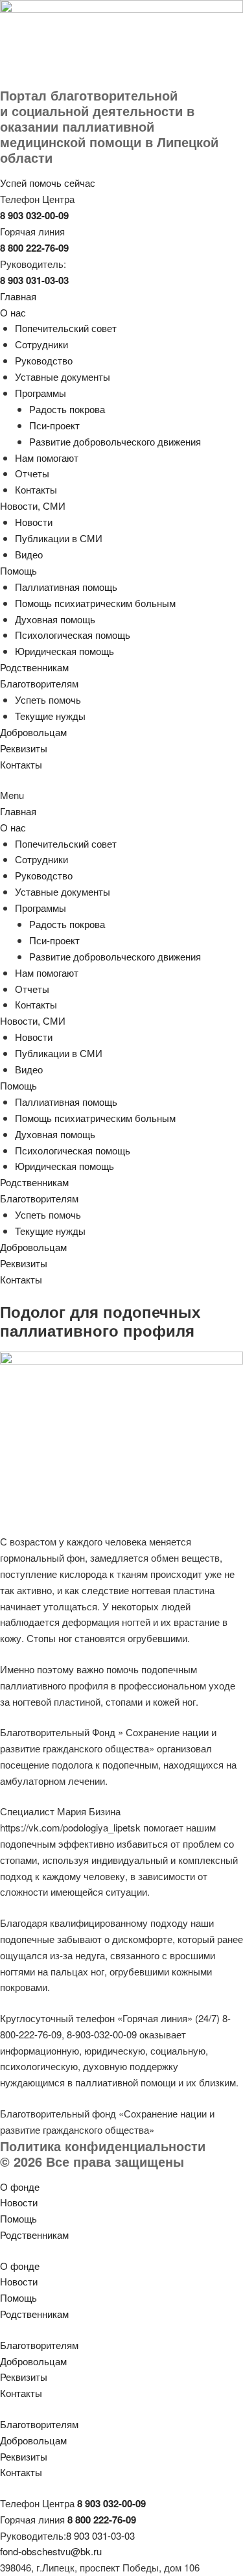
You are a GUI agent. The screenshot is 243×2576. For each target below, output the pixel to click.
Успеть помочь (48, 699)
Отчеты (32, 473)
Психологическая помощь (73, 635)
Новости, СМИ (33, 506)
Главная (18, 296)
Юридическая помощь (64, 651)
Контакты (36, 489)
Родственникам (34, 667)
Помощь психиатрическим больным (95, 603)
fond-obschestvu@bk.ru (51, 2551)
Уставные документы (63, 376)
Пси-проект (54, 425)
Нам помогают (47, 458)
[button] (121, 795)
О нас (13, 312)
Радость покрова (67, 409)
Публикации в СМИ (59, 538)
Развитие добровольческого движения (115, 441)
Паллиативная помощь (66, 587)
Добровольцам (33, 732)
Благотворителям (39, 683)
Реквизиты (24, 748)
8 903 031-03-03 (100, 2535)
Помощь (18, 570)
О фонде (20, 2187)
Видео (29, 554)
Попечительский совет (66, 328)
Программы (40, 393)
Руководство (44, 360)
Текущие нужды (50, 716)
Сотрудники (41, 344)
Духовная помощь (55, 619)
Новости (34, 522)
